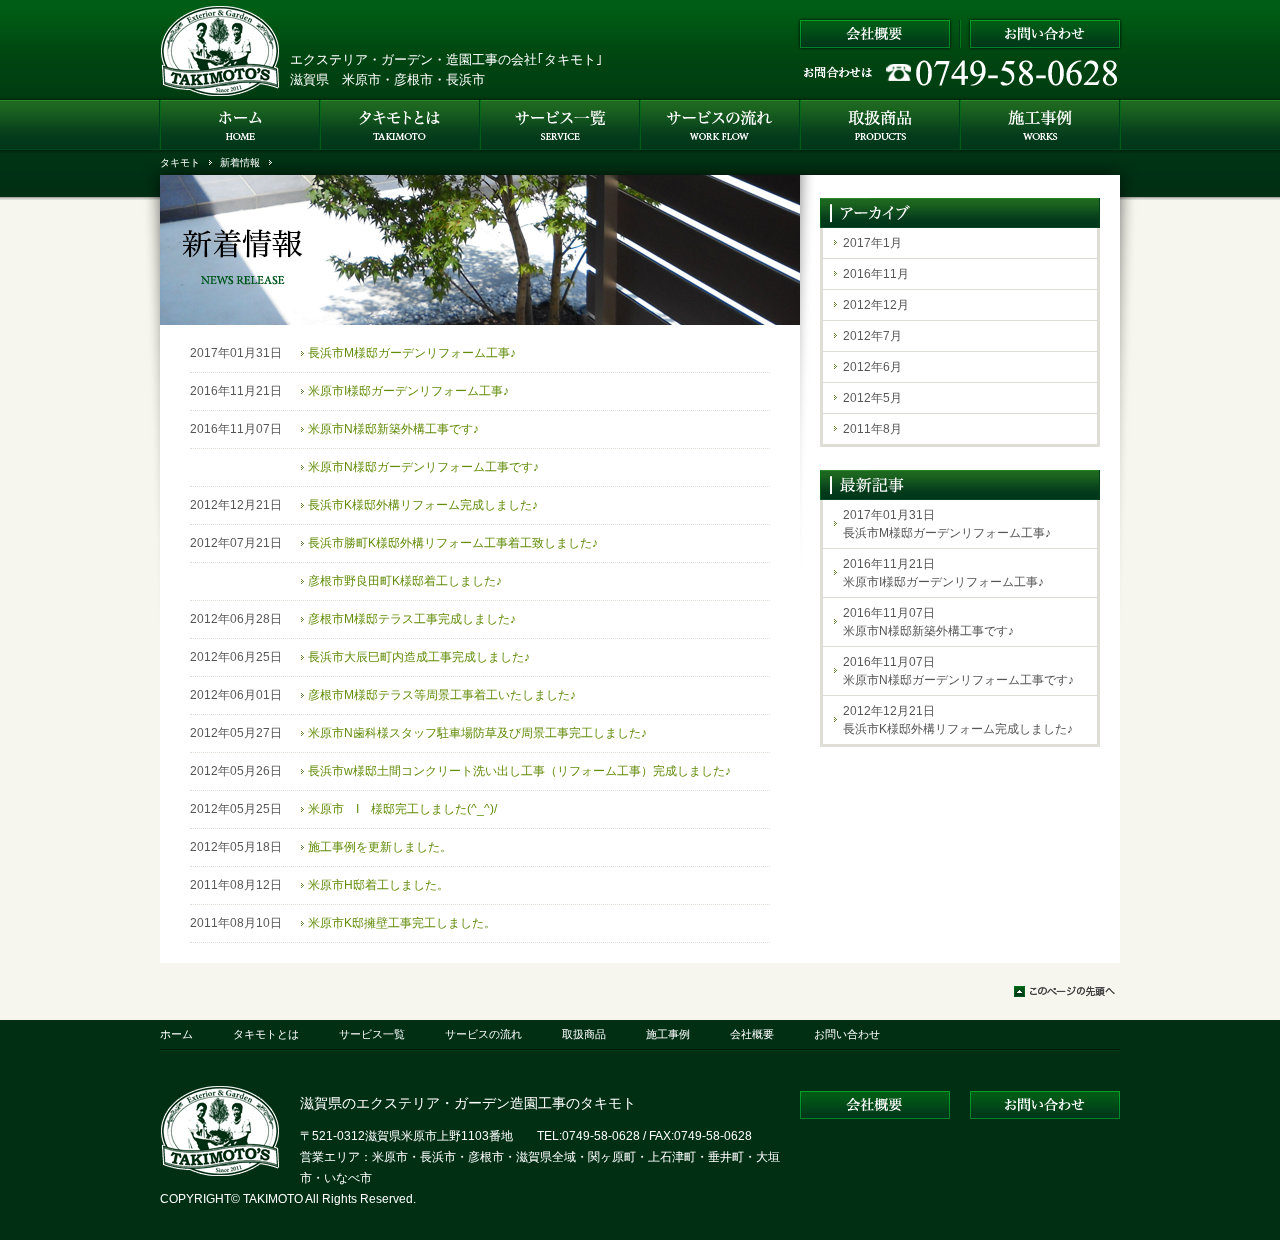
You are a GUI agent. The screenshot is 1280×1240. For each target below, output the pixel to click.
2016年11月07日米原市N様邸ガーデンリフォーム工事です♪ (958, 671)
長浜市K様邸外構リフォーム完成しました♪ (423, 505)
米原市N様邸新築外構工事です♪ (393, 429)
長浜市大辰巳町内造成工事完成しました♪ (419, 657)
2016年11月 (876, 274)
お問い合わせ (847, 1034)
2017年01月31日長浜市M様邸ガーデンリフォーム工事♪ (947, 524)
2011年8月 (872, 429)
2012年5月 (872, 398)
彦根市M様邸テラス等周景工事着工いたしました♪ (442, 695)
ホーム (176, 1034)
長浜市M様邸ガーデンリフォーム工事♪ (412, 353)
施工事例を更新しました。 (380, 847)
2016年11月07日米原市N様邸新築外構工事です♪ (928, 622)
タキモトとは (266, 1034)
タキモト (180, 162)
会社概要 (752, 1034)
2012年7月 (872, 336)
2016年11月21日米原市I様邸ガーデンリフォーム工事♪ (943, 573)
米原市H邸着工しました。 (378, 885)
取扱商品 (584, 1034)
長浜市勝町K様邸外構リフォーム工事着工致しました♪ (453, 543)
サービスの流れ (483, 1034)
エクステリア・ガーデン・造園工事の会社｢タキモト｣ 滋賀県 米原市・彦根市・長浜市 (446, 69)
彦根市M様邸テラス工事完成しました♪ (412, 619)
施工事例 (668, 1034)
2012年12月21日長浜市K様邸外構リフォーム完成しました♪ (958, 720)
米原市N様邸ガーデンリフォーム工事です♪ (423, 467)
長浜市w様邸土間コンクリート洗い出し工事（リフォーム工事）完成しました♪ (519, 771)
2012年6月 (872, 367)
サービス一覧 (372, 1034)
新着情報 (240, 162)
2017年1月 (872, 243)
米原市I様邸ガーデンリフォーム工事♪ (408, 391)
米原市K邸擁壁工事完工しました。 (402, 923)
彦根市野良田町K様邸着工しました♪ (405, 581)
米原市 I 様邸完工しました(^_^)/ (402, 809)
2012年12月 (876, 305)
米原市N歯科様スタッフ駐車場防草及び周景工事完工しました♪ (477, 733)
